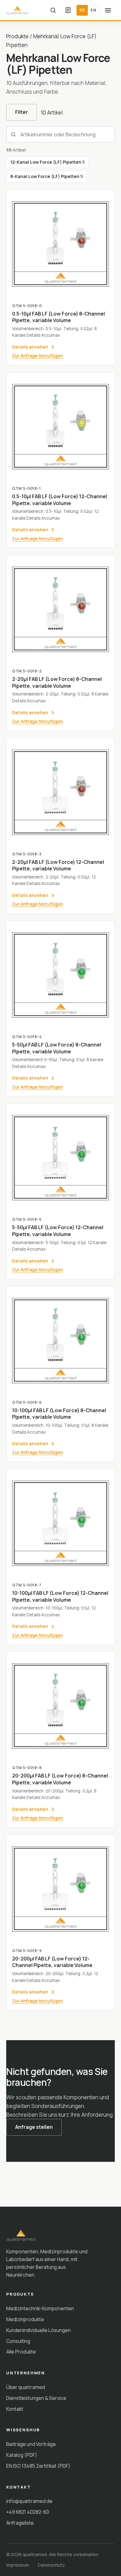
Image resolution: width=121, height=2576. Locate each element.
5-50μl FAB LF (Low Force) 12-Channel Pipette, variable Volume (58, 1231)
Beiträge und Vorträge (31, 2444)
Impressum (18, 2565)
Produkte (17, 36)
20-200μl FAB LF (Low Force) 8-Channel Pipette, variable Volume (60, 1779)
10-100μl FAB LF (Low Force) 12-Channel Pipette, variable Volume (60, 1596)
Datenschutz (51, 2565)
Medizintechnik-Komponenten (40, 2308)
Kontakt (15, 2409)
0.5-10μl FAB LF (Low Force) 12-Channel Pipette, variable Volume (60, 500)
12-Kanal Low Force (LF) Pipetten (47, 162)
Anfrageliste (20, 2523)
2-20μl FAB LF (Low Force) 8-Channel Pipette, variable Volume (57, 682)
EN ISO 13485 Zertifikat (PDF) (38, 2466)
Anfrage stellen (34, 2127)
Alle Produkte (21, 2352)
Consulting (18, 2341)
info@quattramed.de (29, 2501)
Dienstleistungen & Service (36, 2398)
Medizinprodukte (25, 2319)
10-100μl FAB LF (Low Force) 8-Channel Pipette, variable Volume (59, 1414)
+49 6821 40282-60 (28, 2512)
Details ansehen (30, 347)
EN (93, 10)
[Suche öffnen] (53, 10)
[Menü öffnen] (108, 10)
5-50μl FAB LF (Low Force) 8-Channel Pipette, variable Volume (57, 1048)
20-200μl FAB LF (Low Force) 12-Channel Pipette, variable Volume (52, 1962)
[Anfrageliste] (68, 10)
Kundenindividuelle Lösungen (38, 2330)
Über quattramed (26, 2387)
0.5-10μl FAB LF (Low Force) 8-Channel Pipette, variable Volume (58, 317)
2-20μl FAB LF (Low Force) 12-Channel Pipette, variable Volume (58, 865)
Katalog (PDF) (22, 2455)
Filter (22, 112)
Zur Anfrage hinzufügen (37, 356)
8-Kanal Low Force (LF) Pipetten (47, 176)
